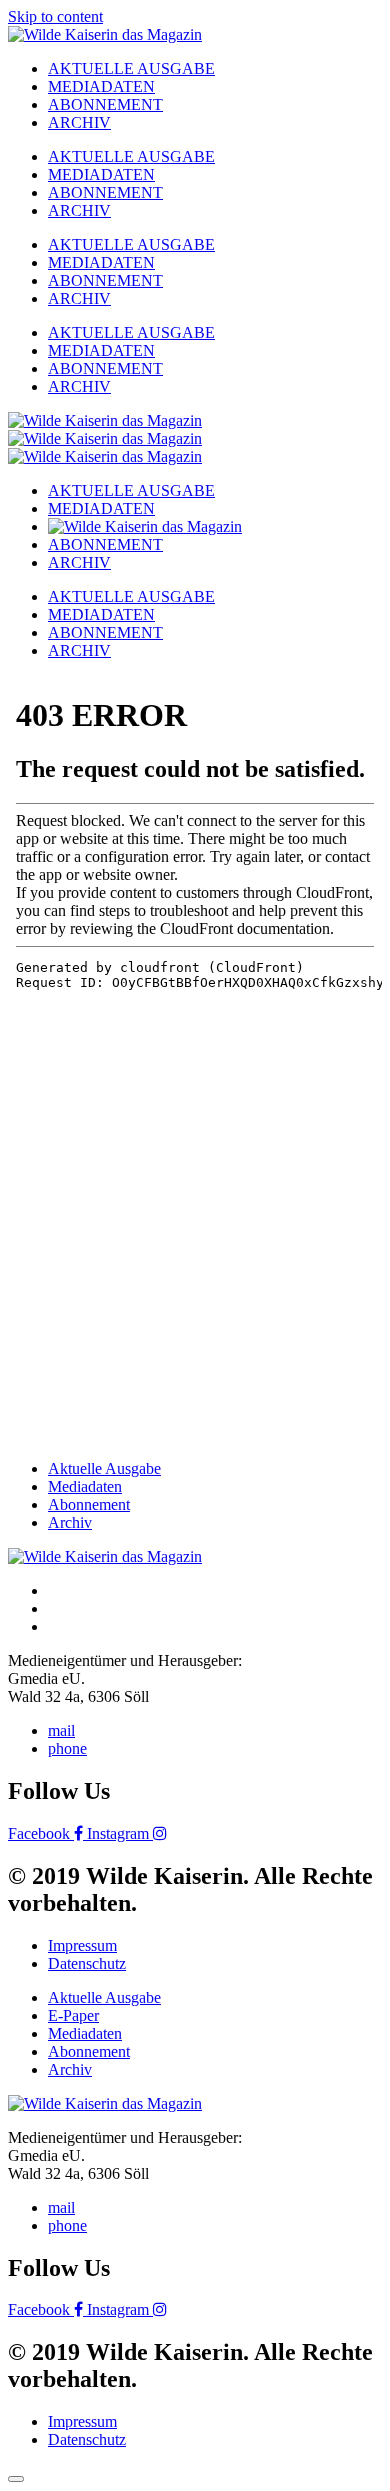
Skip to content (55, 16)
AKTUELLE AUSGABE (131, 68)
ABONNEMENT (105, 104)
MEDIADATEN (101, 86)
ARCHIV (79, 122)
